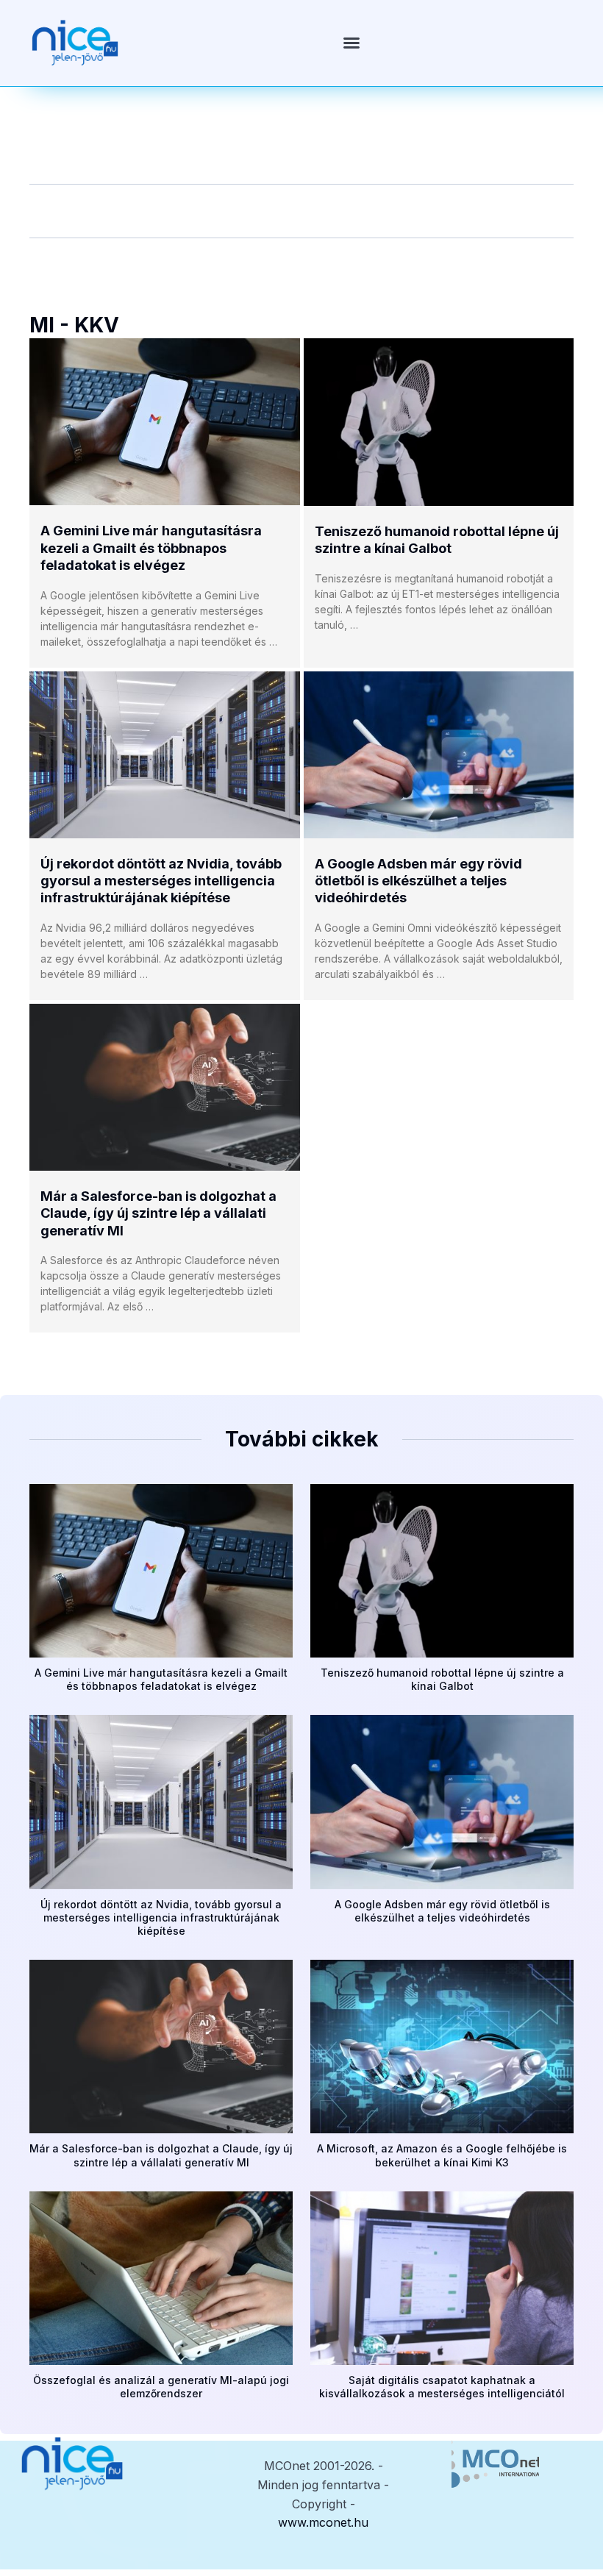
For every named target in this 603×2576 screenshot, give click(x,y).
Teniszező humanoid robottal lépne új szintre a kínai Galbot (442, 1679)
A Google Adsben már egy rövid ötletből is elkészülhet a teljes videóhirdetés (418, 881)
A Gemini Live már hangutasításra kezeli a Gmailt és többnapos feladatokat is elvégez (151, 548)
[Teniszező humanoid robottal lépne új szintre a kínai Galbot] (439, 422)
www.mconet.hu (323, 2522)
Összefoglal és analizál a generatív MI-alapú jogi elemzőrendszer (161, 2387)
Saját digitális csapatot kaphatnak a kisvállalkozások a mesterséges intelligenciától (442, 2387)
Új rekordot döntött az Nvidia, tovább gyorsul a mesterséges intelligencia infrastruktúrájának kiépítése (161, 881)
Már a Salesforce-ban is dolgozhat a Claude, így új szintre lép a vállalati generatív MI (158, 1213)
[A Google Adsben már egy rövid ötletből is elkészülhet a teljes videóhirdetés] (439, 755)
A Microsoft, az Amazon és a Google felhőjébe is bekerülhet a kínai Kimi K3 (442, 2155)
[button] (352, 43)
